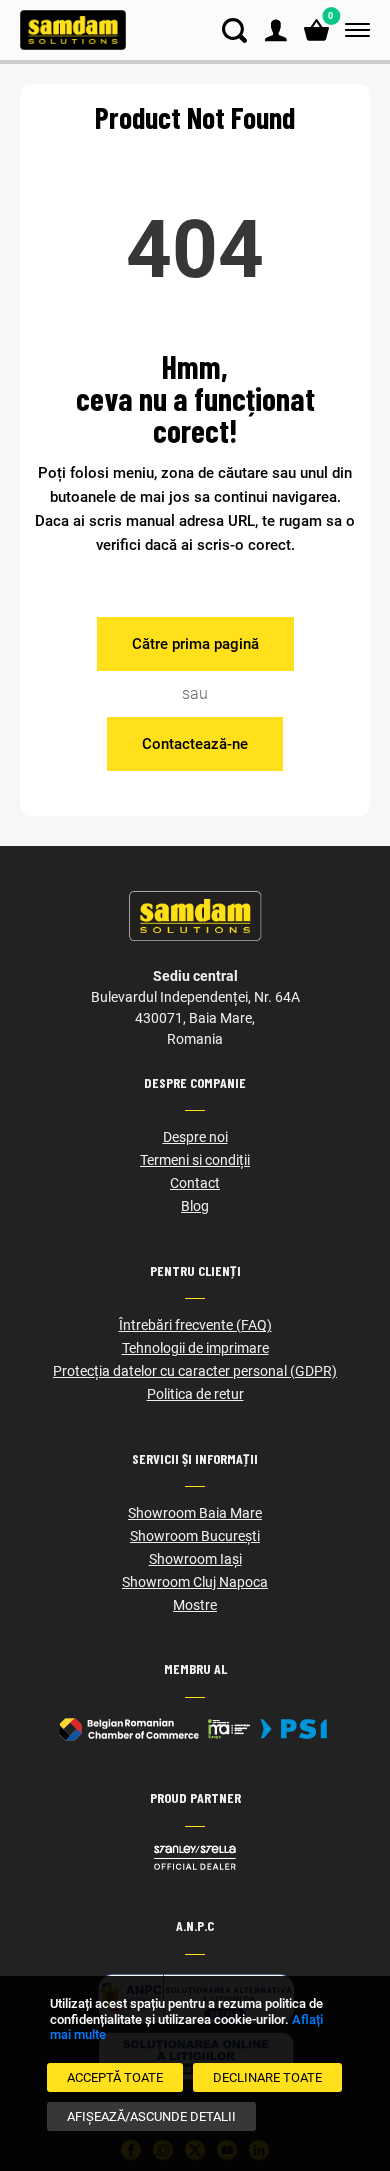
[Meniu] (353, 30)
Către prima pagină (195, 644)
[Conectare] (275, 30)
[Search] (234, 30)
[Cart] (316, 30)
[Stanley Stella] (195, 1857)
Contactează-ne (195, 744)
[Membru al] (195, 1729)
